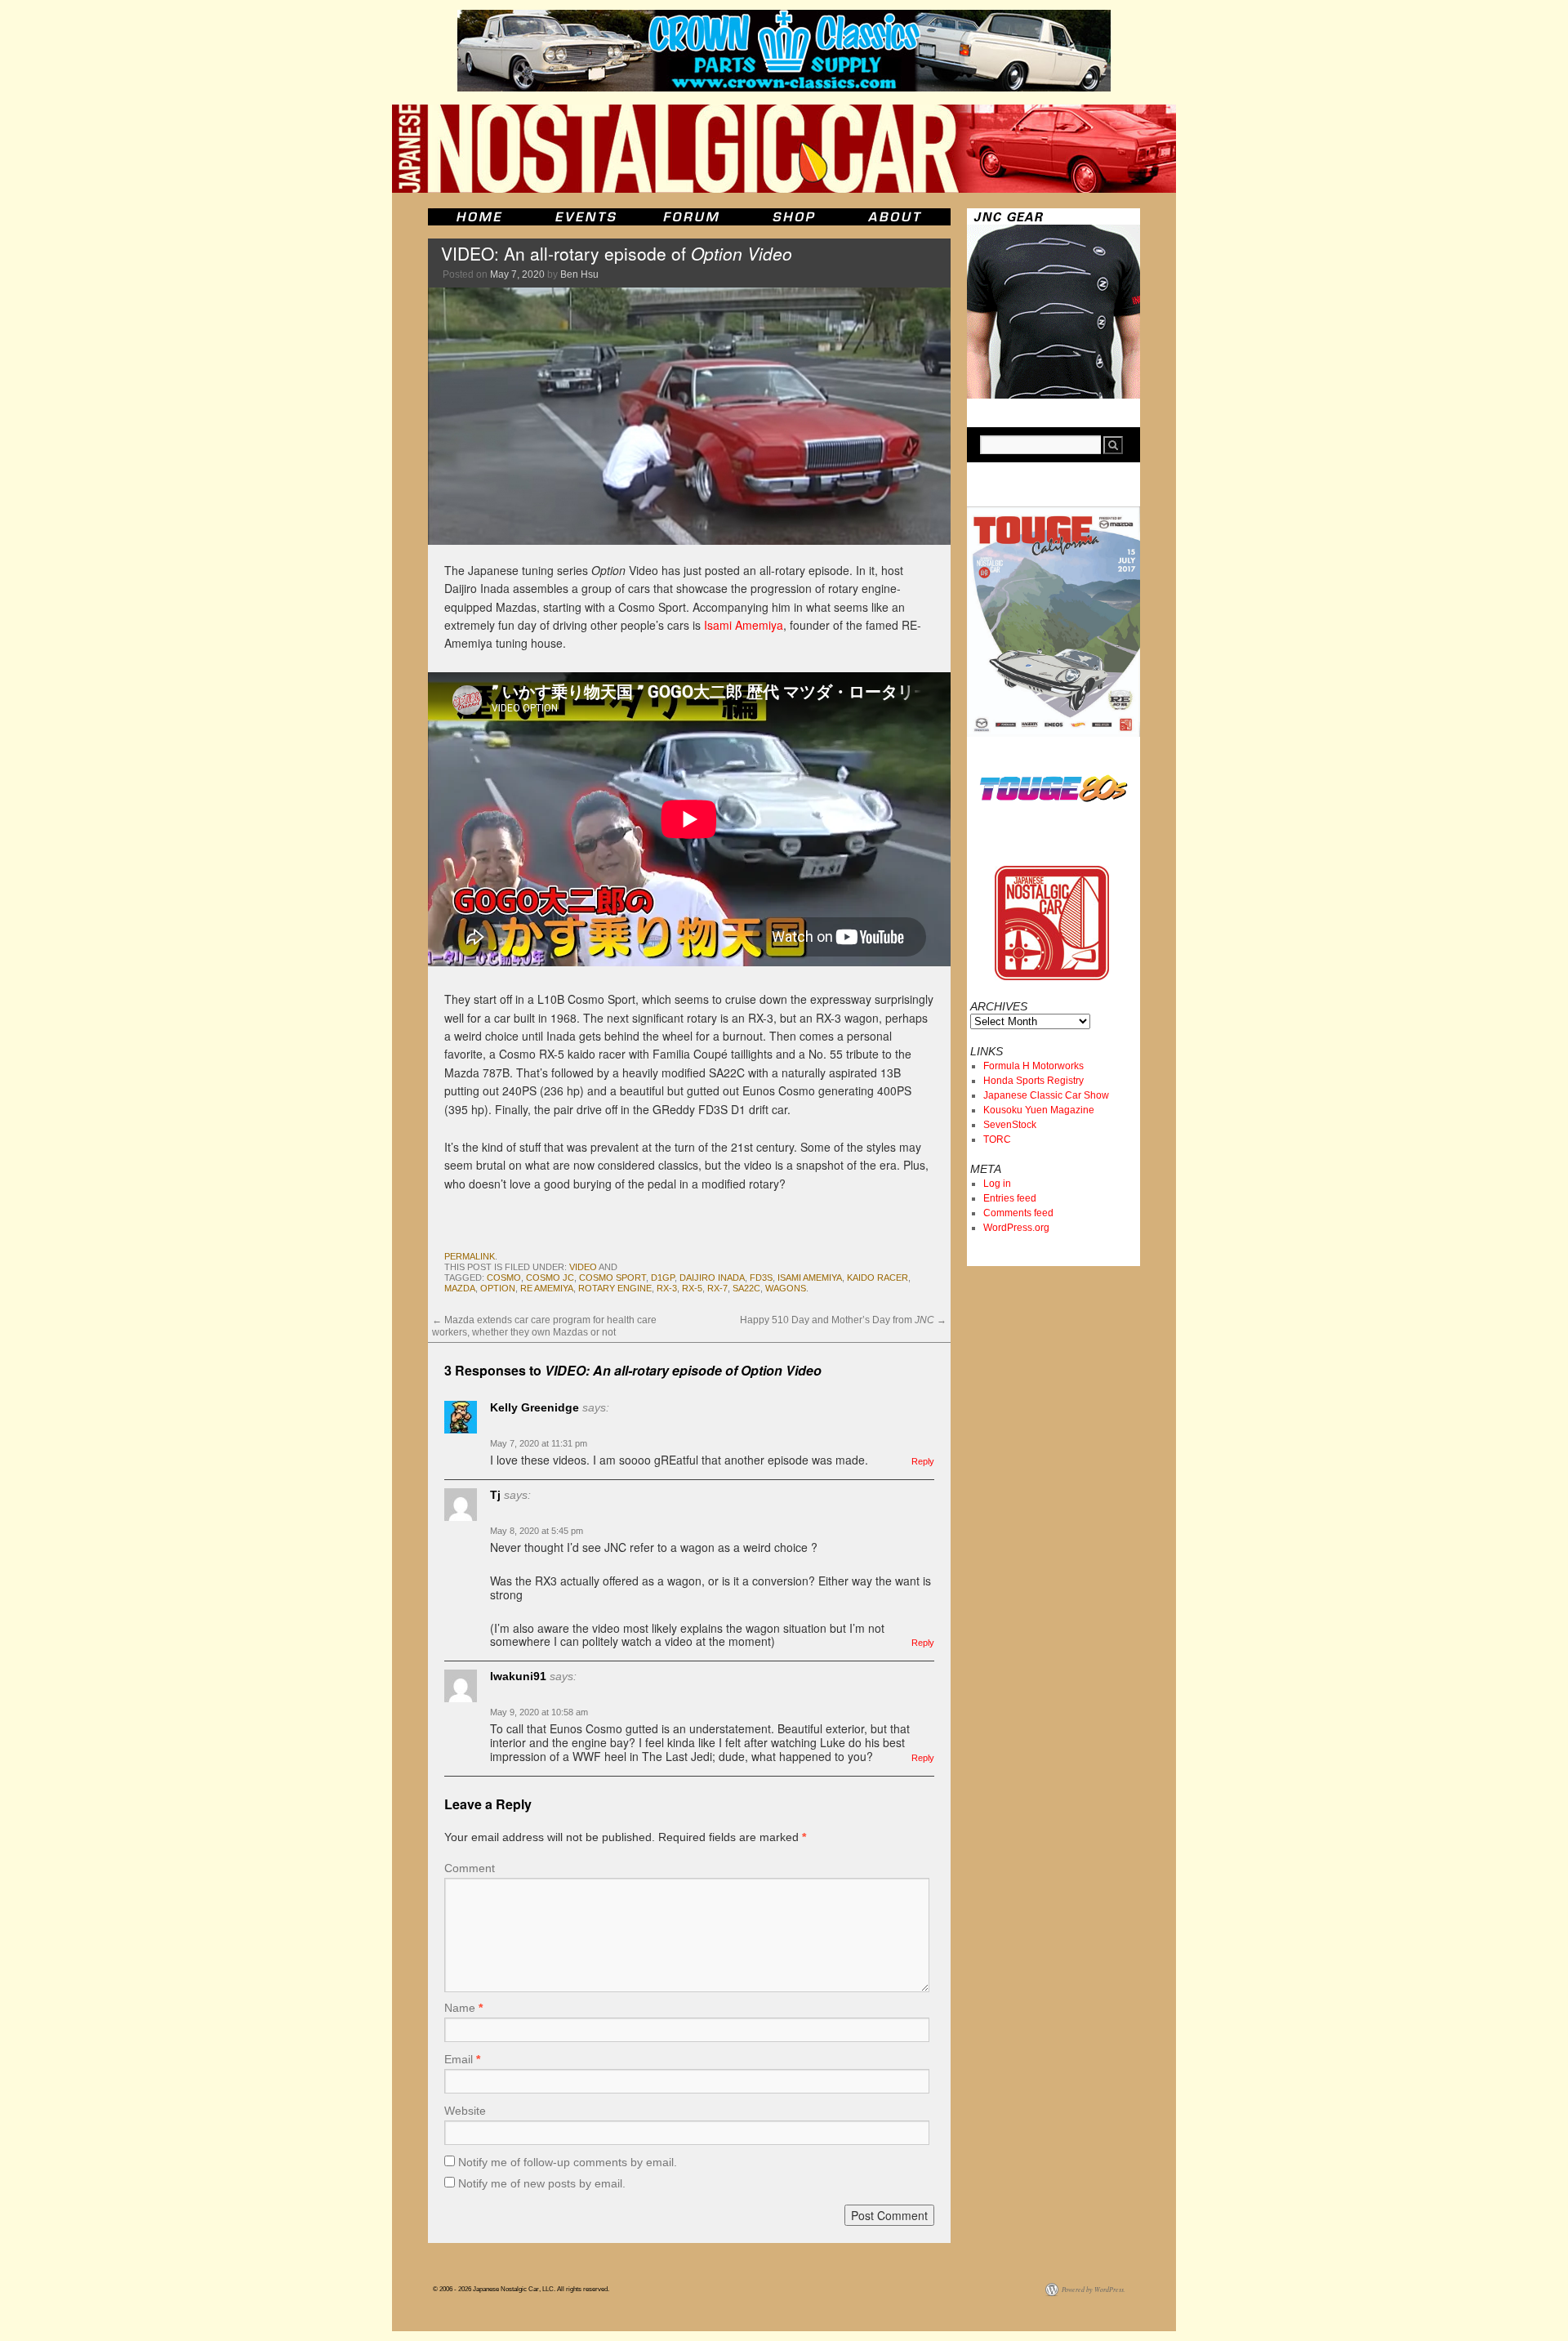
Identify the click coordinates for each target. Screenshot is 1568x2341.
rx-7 (717, 1288)
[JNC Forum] (693, 217)
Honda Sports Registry (1033, 1081)
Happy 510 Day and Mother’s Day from (843, 1320)
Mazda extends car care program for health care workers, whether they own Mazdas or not (544, 1326)
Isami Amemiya (744, 625)
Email (462, 2059)
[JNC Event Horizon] (586, 217)
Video (583, 1267)
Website (465, 2111)
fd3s (761, 1278)
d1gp (663, 1278)
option (498, 1288)
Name (463, 2008)
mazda (460, 1288)
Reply (923, 1461)
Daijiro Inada (712, 1278)
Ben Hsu (579, 274)
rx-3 (667, 1288)
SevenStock (1010, 1125)
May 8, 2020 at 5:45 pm (537, 1531)
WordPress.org (1016, 1228)
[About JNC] (896, 217)
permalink (470, 1256)
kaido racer (878, 1278)
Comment (470, 1868)
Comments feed (1018, 1213)
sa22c (746, 1288)
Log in (997, 1184)
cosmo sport (612, 1278)
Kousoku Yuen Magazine (1039, 1110)
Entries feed (1010, 1198)
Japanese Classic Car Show (1046, 1095)
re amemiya (547, 1288)
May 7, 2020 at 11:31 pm (539, 1443)
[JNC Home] (479, 217)
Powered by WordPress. (1094, 2289)
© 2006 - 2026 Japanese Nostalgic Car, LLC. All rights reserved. (521, 2289)
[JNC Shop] (794, 217)
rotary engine (615, 1288)
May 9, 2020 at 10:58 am (539, 1712)
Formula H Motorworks (1033, 1066)
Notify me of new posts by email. (542, 2183)
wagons (786, 1288)
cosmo (504, 1278)
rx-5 (692, 1288)
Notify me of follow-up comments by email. (568, 2162)
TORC (997, 1139)
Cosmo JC (550, 1278)
